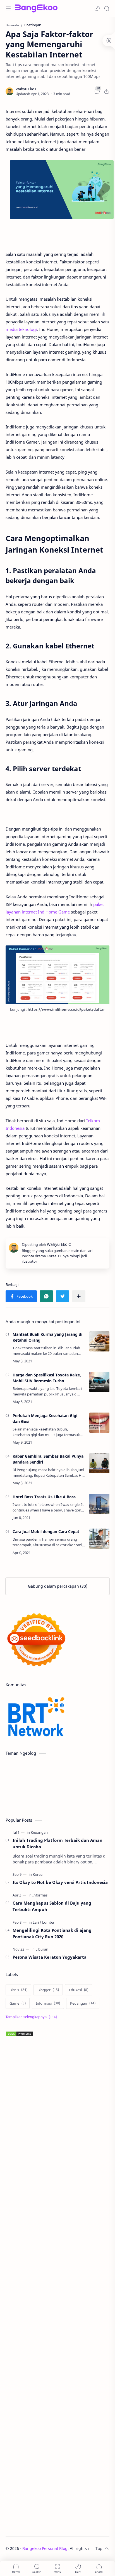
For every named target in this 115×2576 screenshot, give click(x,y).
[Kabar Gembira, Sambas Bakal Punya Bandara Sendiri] (99, 1463)
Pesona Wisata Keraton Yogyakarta (50, 1957)
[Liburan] (42, 1949)
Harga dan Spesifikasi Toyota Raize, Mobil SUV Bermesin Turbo (47, 1378)
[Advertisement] (57, 2287)
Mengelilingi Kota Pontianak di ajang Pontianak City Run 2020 (52, 1933)
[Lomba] (48, 1922)
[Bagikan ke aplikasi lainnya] (79, 1296)
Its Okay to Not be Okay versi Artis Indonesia (60, 1882)
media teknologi (21, 329)
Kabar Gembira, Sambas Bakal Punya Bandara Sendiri (48, 1459)
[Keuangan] (39, 1832)
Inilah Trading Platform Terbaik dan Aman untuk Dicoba (57, 1843)
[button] (97, 8)
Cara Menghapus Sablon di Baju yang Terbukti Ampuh (52, 1906)
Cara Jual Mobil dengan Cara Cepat (46, 1532)
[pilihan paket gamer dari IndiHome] (57, 975)
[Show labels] (32, 2017)
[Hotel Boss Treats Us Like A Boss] (99, 1504)
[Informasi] (40, 1895)
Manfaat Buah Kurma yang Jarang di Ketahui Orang (47, 1337)
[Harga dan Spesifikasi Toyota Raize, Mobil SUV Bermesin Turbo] (99, 1382)
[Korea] (38, 1874)
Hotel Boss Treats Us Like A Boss (44, 1497)
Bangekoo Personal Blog (45, 2548)
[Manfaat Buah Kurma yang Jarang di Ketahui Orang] (99, 1341)
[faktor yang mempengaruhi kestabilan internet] (62, 190)
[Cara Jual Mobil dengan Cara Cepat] (99, 1539)
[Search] (107, 8)
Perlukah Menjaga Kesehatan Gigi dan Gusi (45, 1418)
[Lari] (37, 1922)
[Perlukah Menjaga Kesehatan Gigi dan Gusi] (99, 1423)
